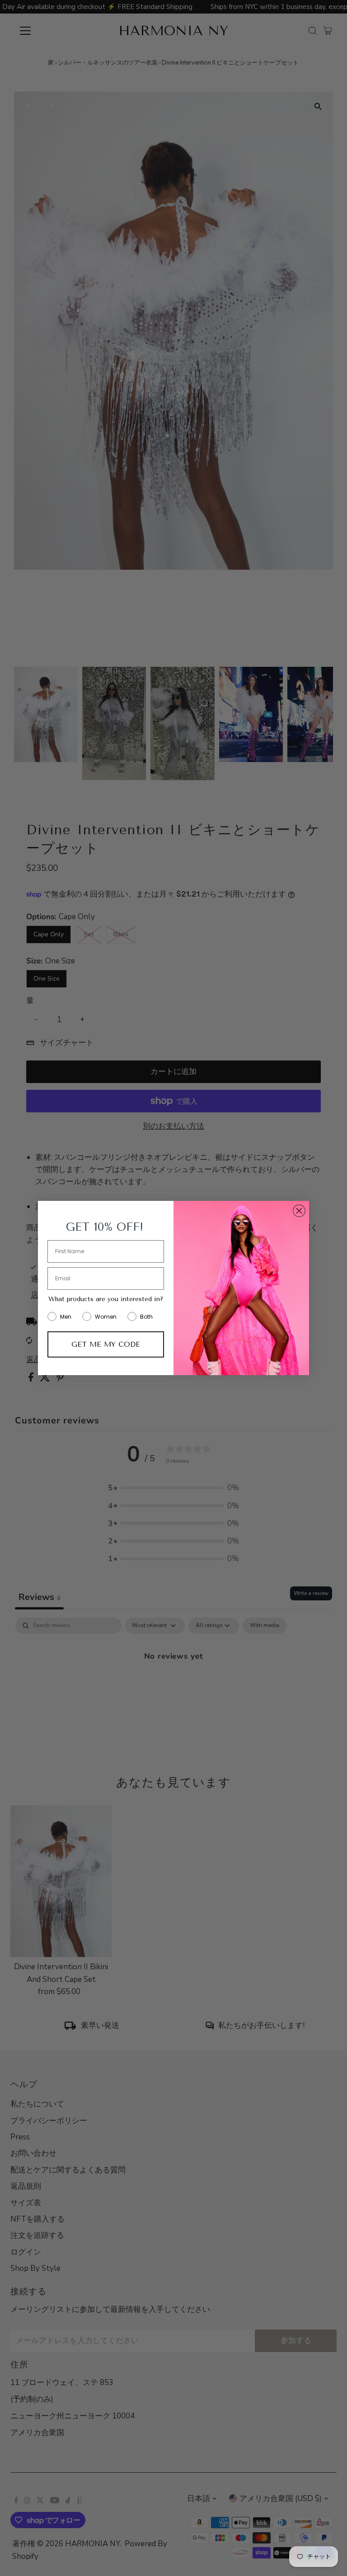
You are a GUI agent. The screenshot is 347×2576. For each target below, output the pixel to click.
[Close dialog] (299, 1211)
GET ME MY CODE (106, 1344)
